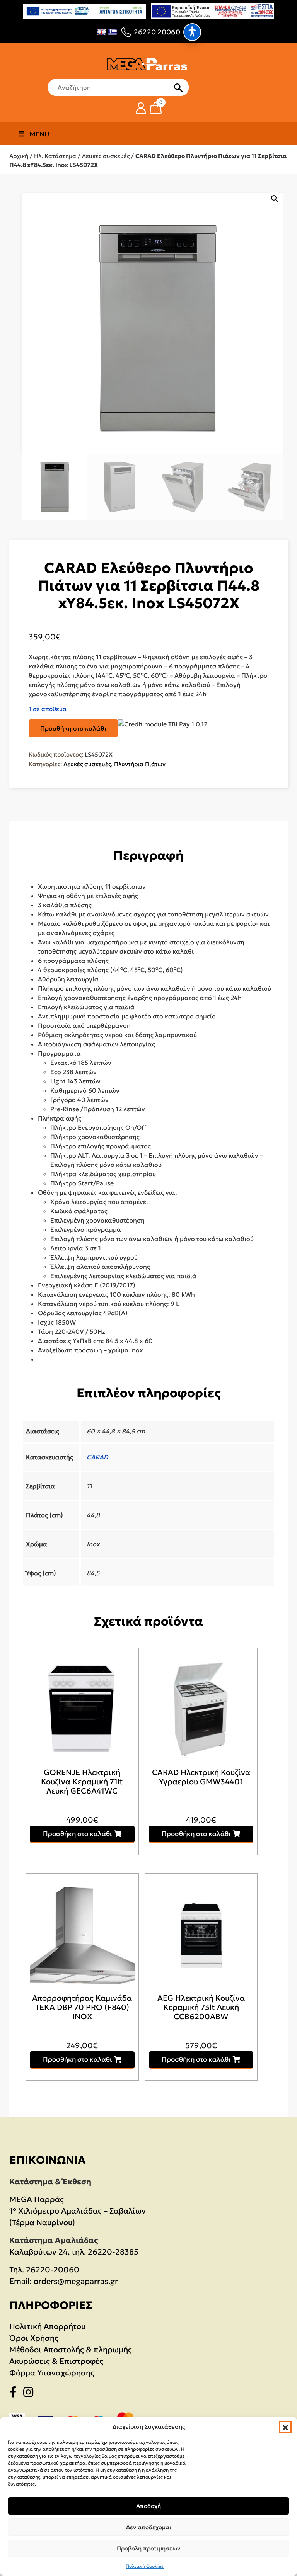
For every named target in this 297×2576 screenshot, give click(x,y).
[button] (285, 2427)
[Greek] (113, 32)
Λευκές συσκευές (106, 156)
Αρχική (19, 156)
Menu (39, 134)
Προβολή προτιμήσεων (148, 2548)
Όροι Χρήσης (34, 2338)
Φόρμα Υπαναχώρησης (52, 2373)
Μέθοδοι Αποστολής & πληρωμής (71, 2350)
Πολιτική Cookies (145, 2566)
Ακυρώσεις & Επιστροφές (56, 2361)
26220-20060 (53, 2270)
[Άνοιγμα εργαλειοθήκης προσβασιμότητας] (192, 32)
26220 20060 (157, 32)
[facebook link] (15, 2394)
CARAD (97, 1457)
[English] (102, 32)
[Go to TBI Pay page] (163, 724)
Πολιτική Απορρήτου (47, 2326)
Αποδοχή (148, 2506)
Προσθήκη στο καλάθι (73, 728)
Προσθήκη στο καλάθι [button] (78, 1834)
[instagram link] (31, 2394)
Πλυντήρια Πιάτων (140, 764)
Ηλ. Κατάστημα (55, 156)
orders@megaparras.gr (76, 2281)
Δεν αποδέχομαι (149, 2527)
